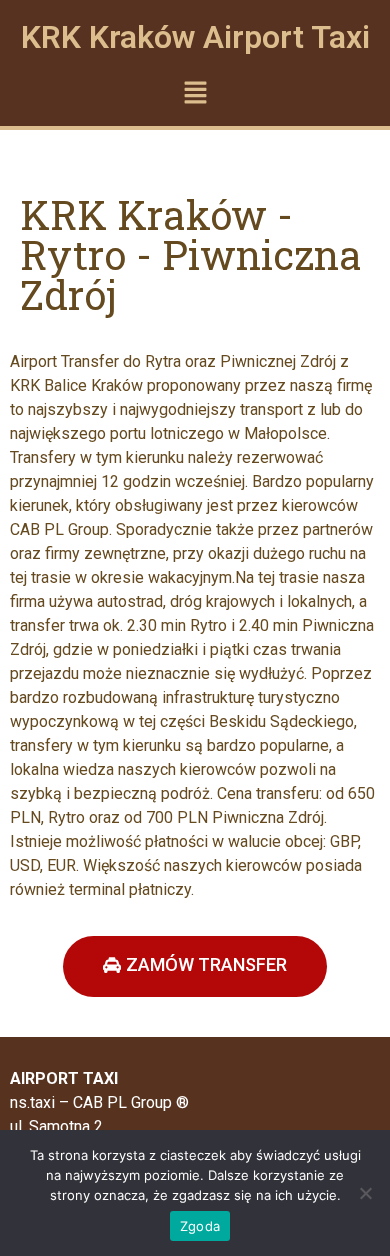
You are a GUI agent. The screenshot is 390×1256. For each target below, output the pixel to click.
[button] (195, 93)
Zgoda (200, 1226)
